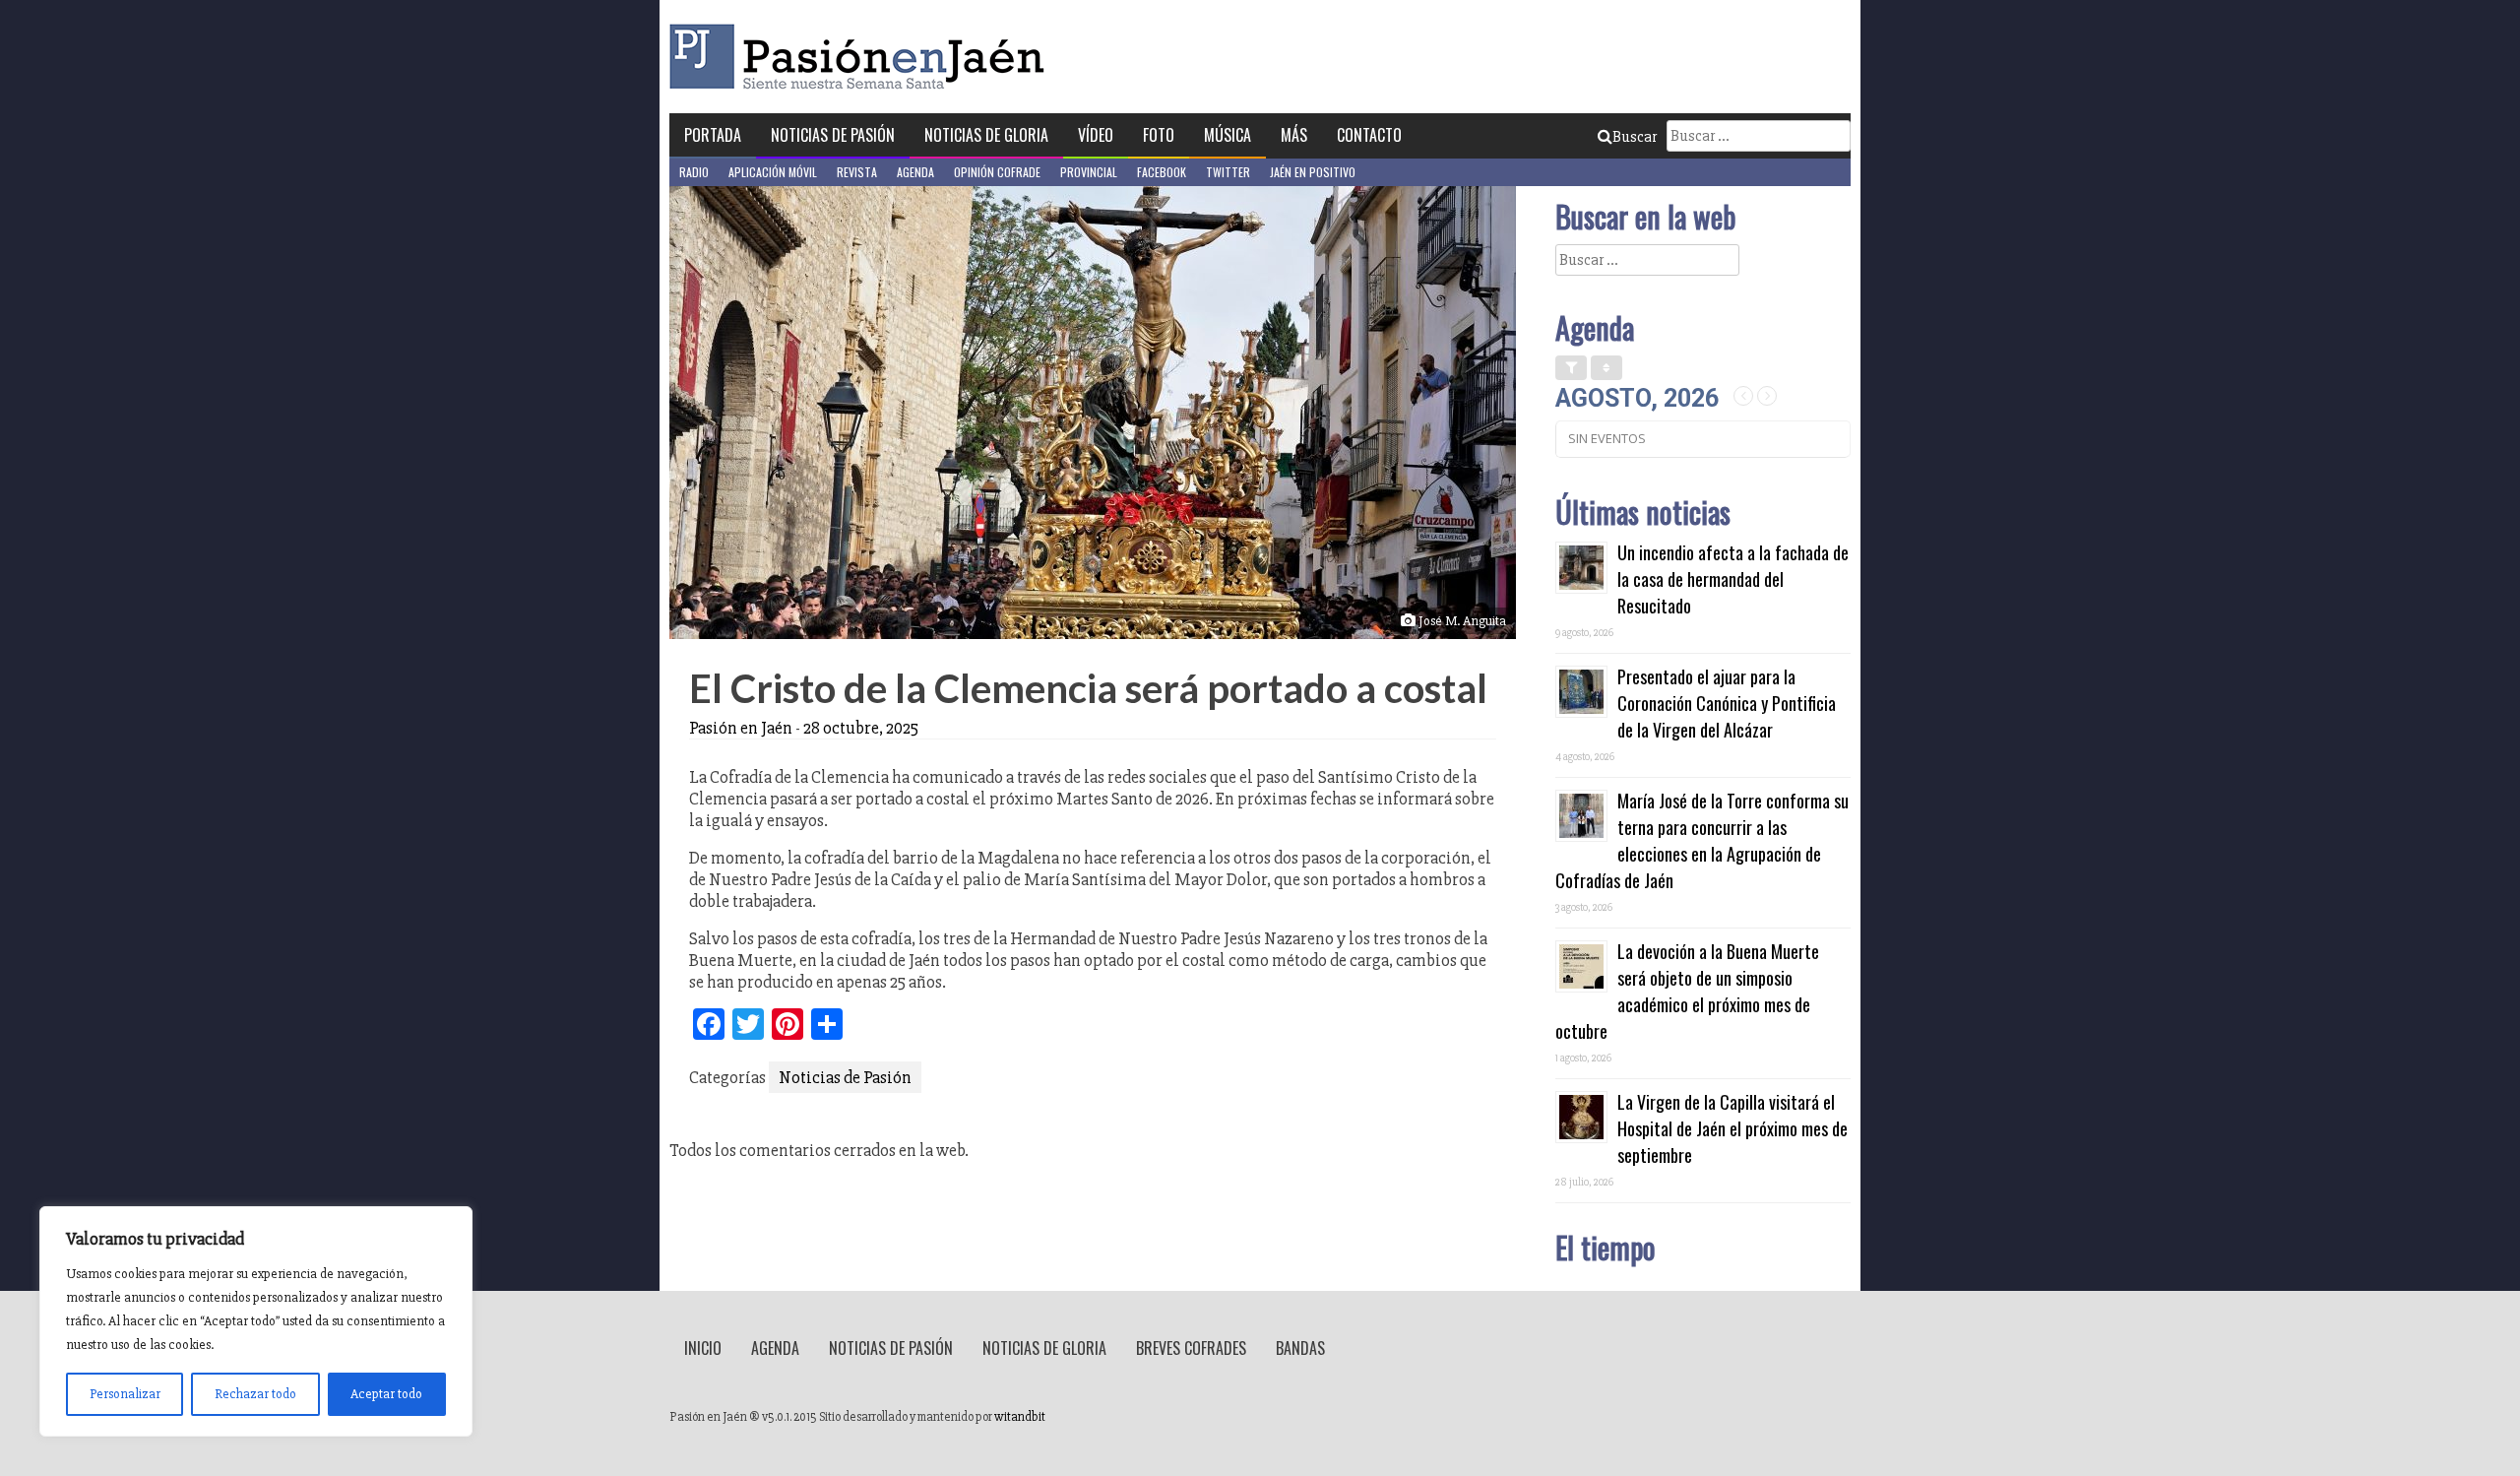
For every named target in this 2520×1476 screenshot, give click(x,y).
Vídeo (1096, 135)
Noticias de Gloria (986, 135)
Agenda (915, 172)
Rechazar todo (255, 1394)
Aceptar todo (386, 1394)
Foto (1159, 135)
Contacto (1369, 135)
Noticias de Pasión (833, 135)
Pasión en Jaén (862, 57)
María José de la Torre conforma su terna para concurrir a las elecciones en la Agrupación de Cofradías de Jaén (1702, 840)
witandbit (1020, 1417)
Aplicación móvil (773, 172)
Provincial (1089, 172)
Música (1228, 135)
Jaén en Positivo (1313, 172)
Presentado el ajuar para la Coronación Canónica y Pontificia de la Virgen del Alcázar (1727, 703)
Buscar (1635, 137)
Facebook (1162, 172)
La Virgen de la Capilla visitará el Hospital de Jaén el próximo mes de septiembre (1732, 1128)
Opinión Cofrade (997, 172)
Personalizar (125, 1394)
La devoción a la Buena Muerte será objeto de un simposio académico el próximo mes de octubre (1687, 991)
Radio (694, 172)
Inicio (703, 1348)
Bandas (1300, 1348)
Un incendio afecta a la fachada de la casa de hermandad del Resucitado (1733, 579)
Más (1294, 135)
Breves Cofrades (1191, 1348)
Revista (857, 172)
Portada (713, 135)
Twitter (1228, 172)
